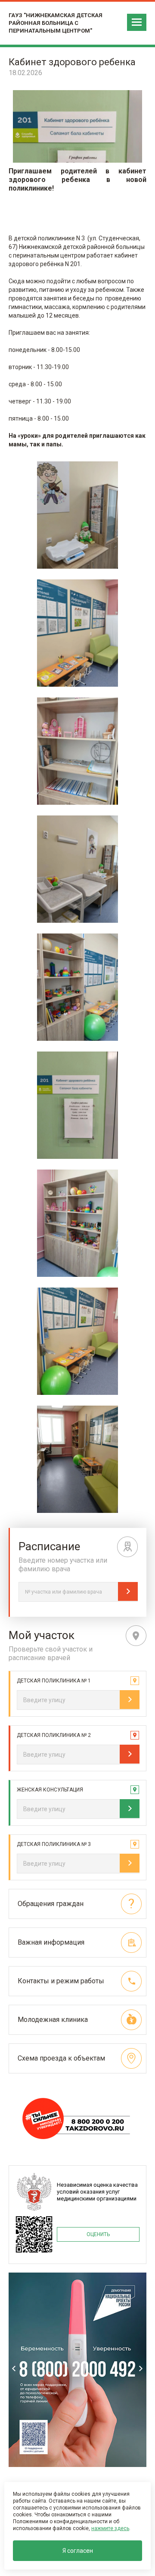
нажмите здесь (110, 2528)
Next (141, 2368)
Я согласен (78, 2551)
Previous (14, 2368)
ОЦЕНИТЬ (98, 2234)
